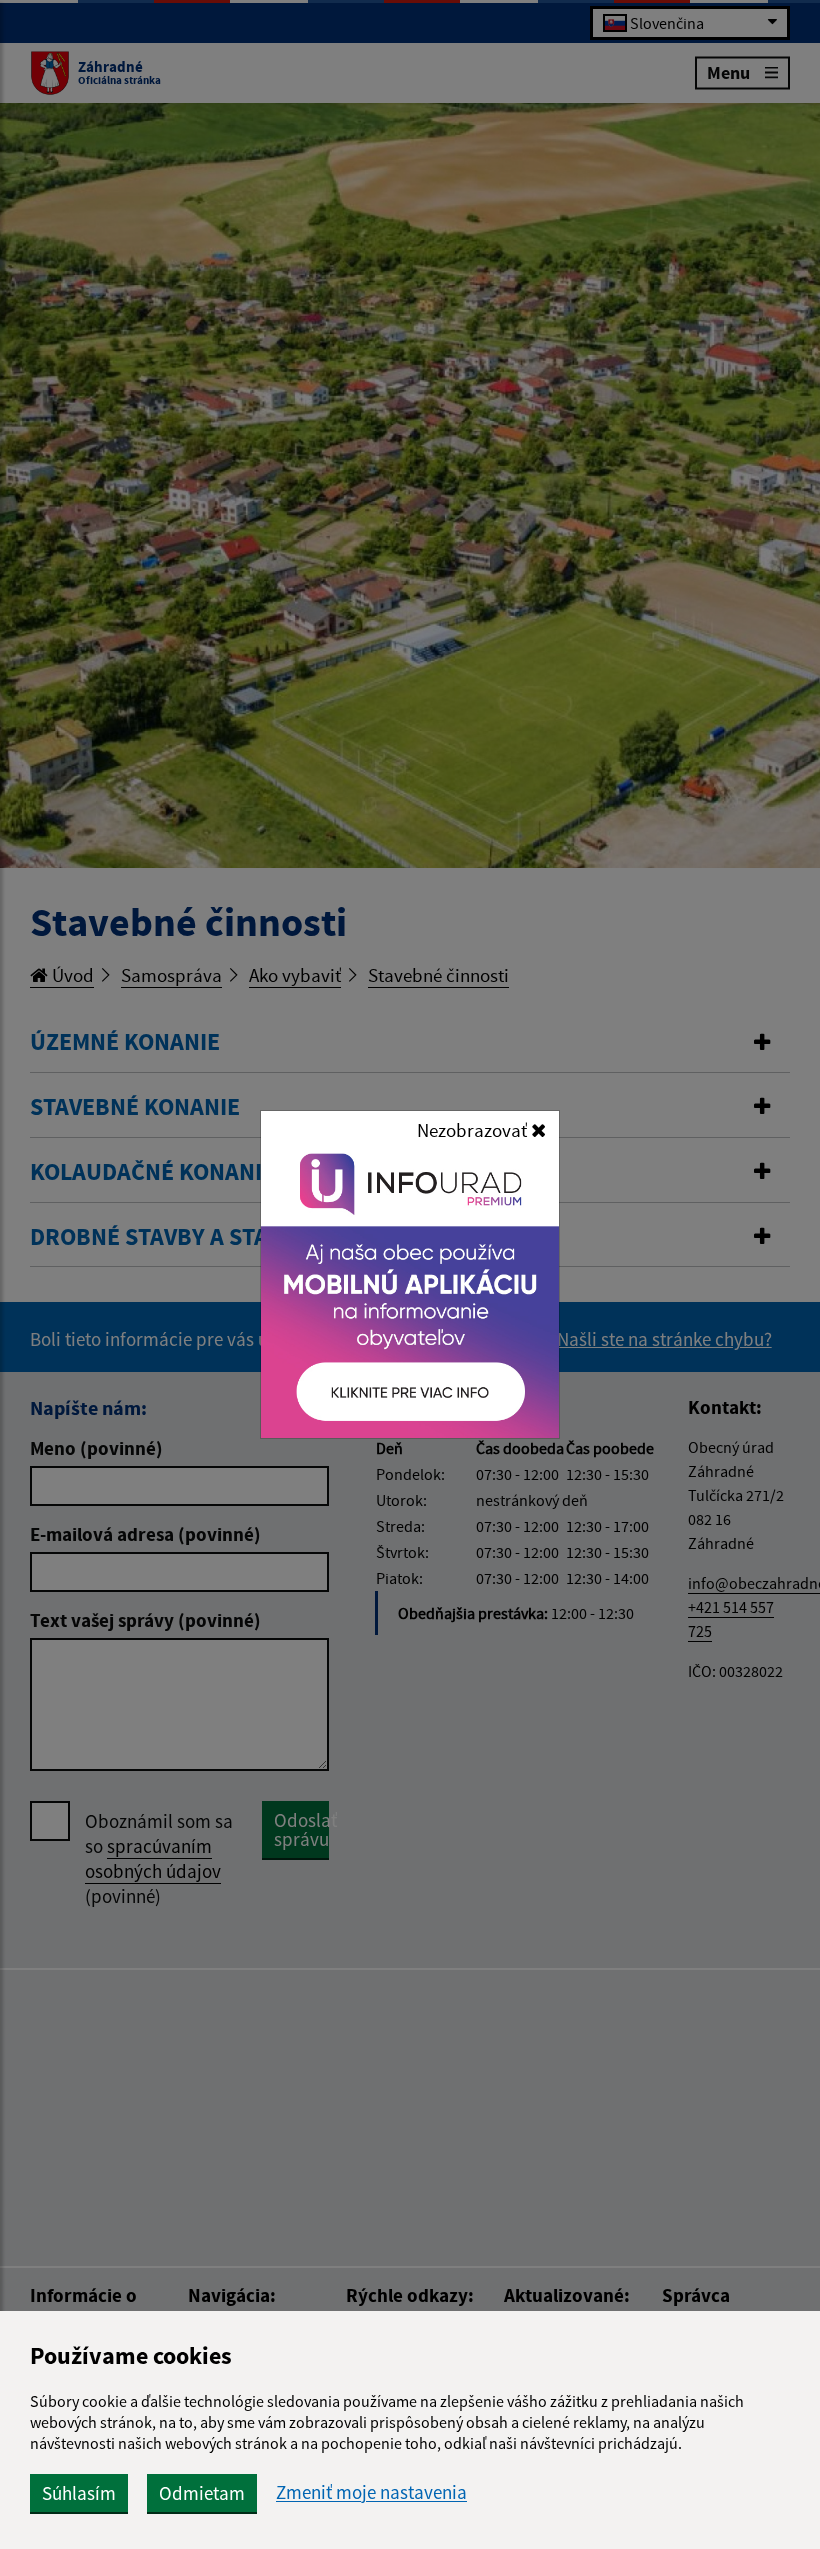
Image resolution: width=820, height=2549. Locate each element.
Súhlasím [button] (79, 2493)
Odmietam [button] (202, 2493)
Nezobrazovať (474, 1130)
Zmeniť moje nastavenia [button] (371, 2492)
